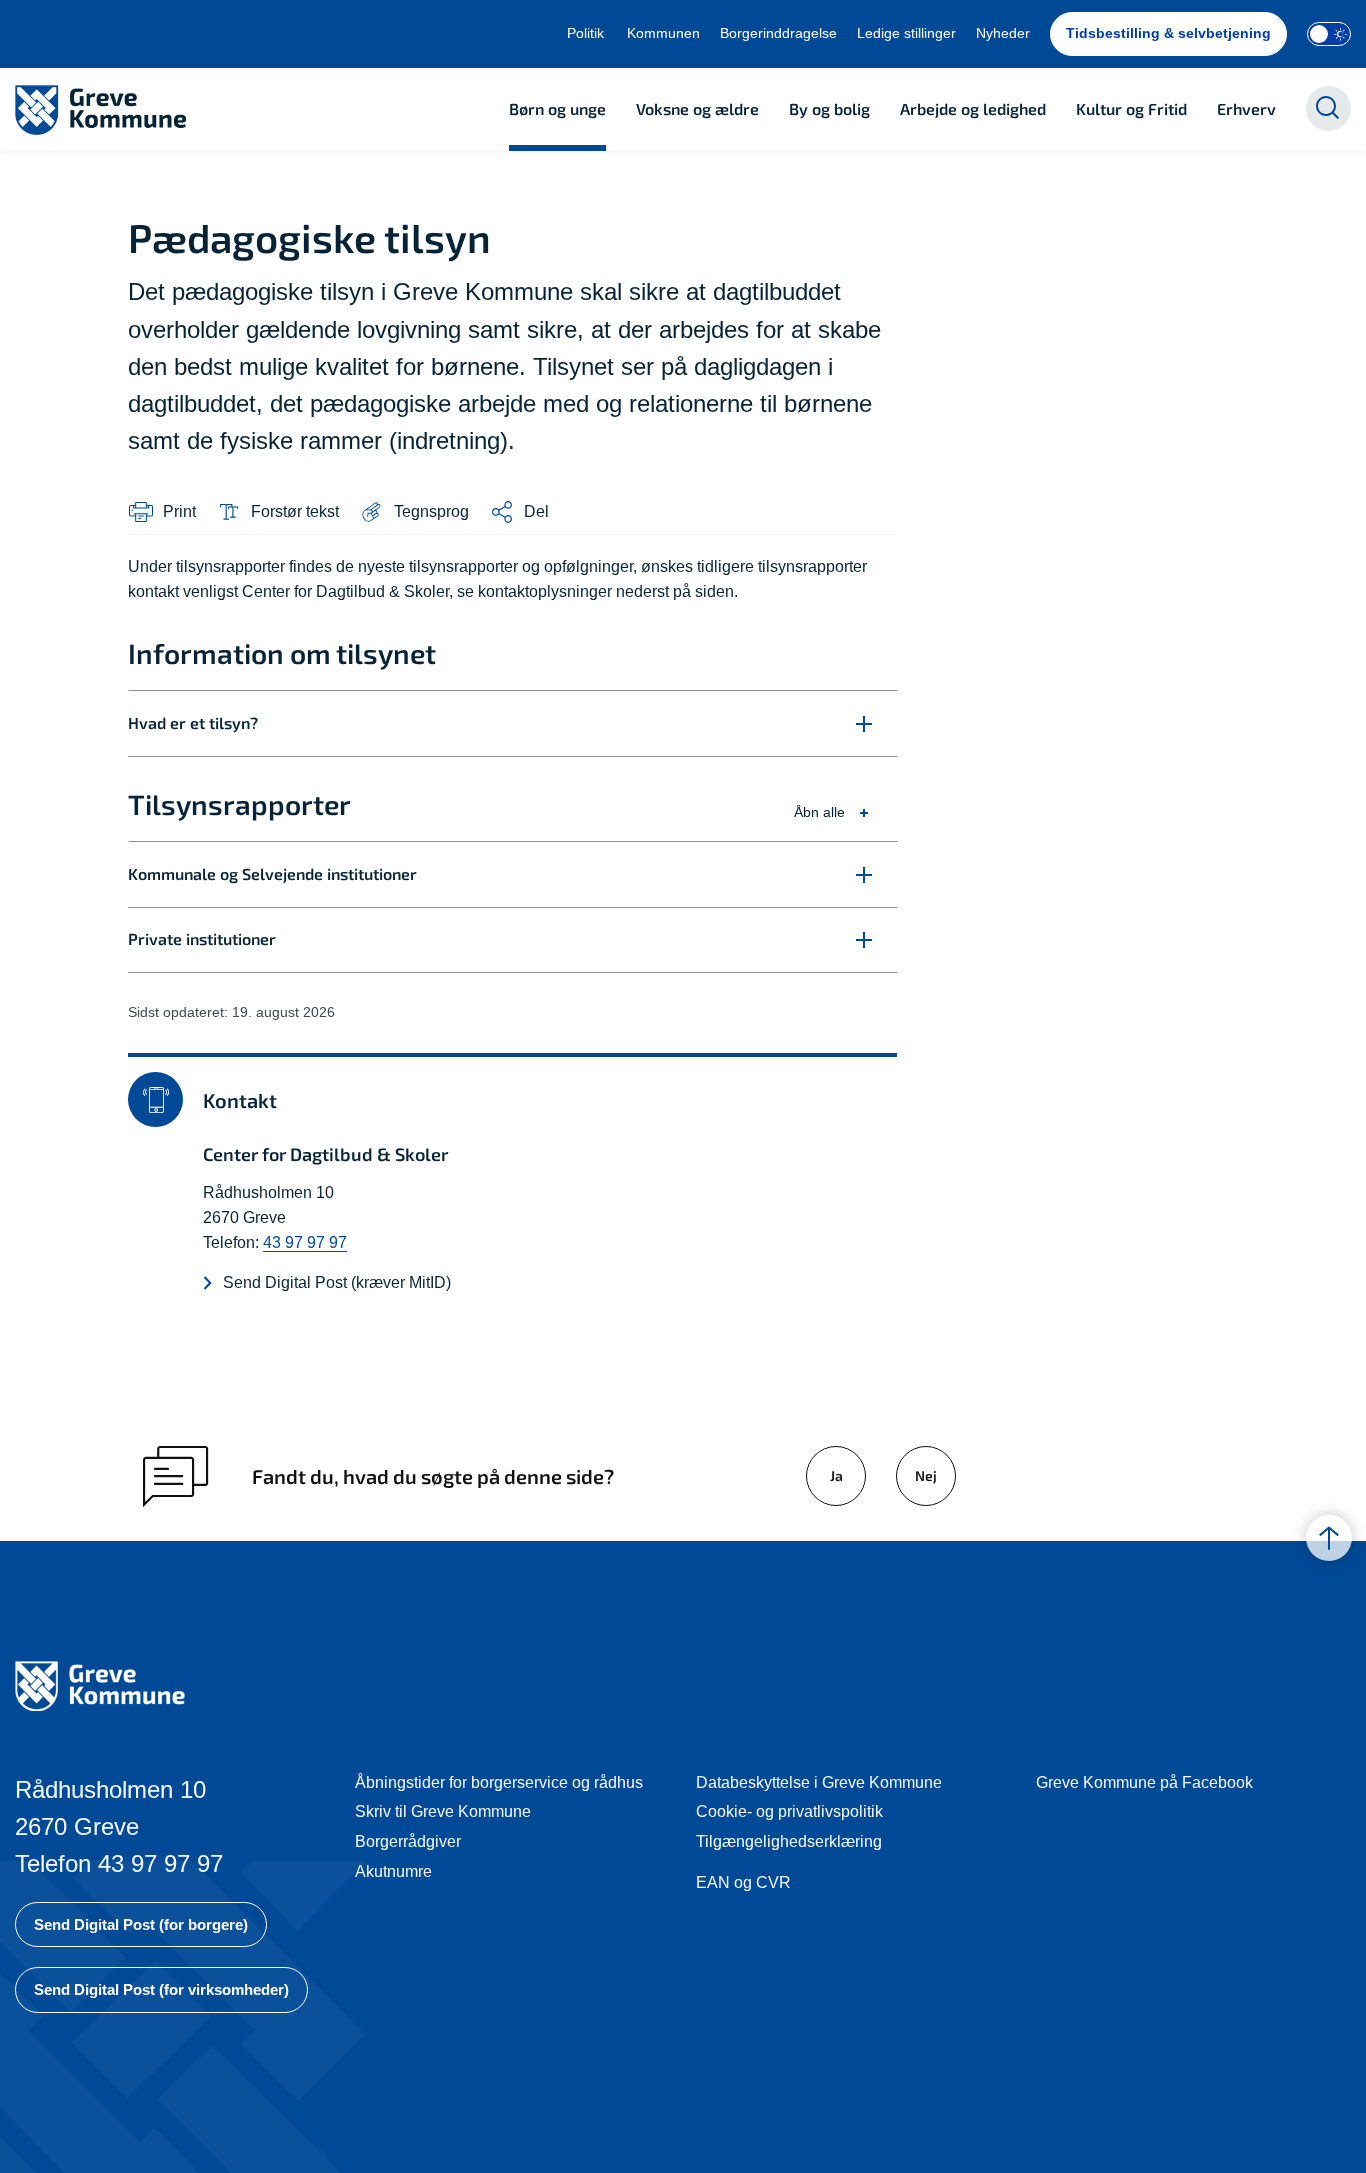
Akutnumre (393, 1871)
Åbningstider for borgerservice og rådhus (499, 1782)
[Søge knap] (1328, 108)
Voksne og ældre (697, 108)
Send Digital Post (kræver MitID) (337, 1282)
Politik (585, 33)
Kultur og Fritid (1131, 108)
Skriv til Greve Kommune (443, 1811)
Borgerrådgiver (408, 1841)
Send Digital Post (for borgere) (141, 1924)
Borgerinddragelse (778, 33)
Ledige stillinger (906, 33)
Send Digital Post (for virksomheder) (161, 1989)
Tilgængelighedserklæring (789, 1841)
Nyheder (1003, 33)
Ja (836, 1475)
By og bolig (829, 108)
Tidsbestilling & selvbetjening (1168, 33)
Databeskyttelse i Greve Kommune (819, 1782)
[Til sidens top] (1329, 1538)
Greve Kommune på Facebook (1144, 1782)
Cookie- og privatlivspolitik (789, 1811)
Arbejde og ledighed (973, 108)
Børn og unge (557, 108)
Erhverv (1246, 108)
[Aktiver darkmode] (1329, 34)
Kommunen (663, 33)
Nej (926, 1475)
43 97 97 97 (305, 1242)
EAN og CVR (743, 1882)
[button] (414, 511)
